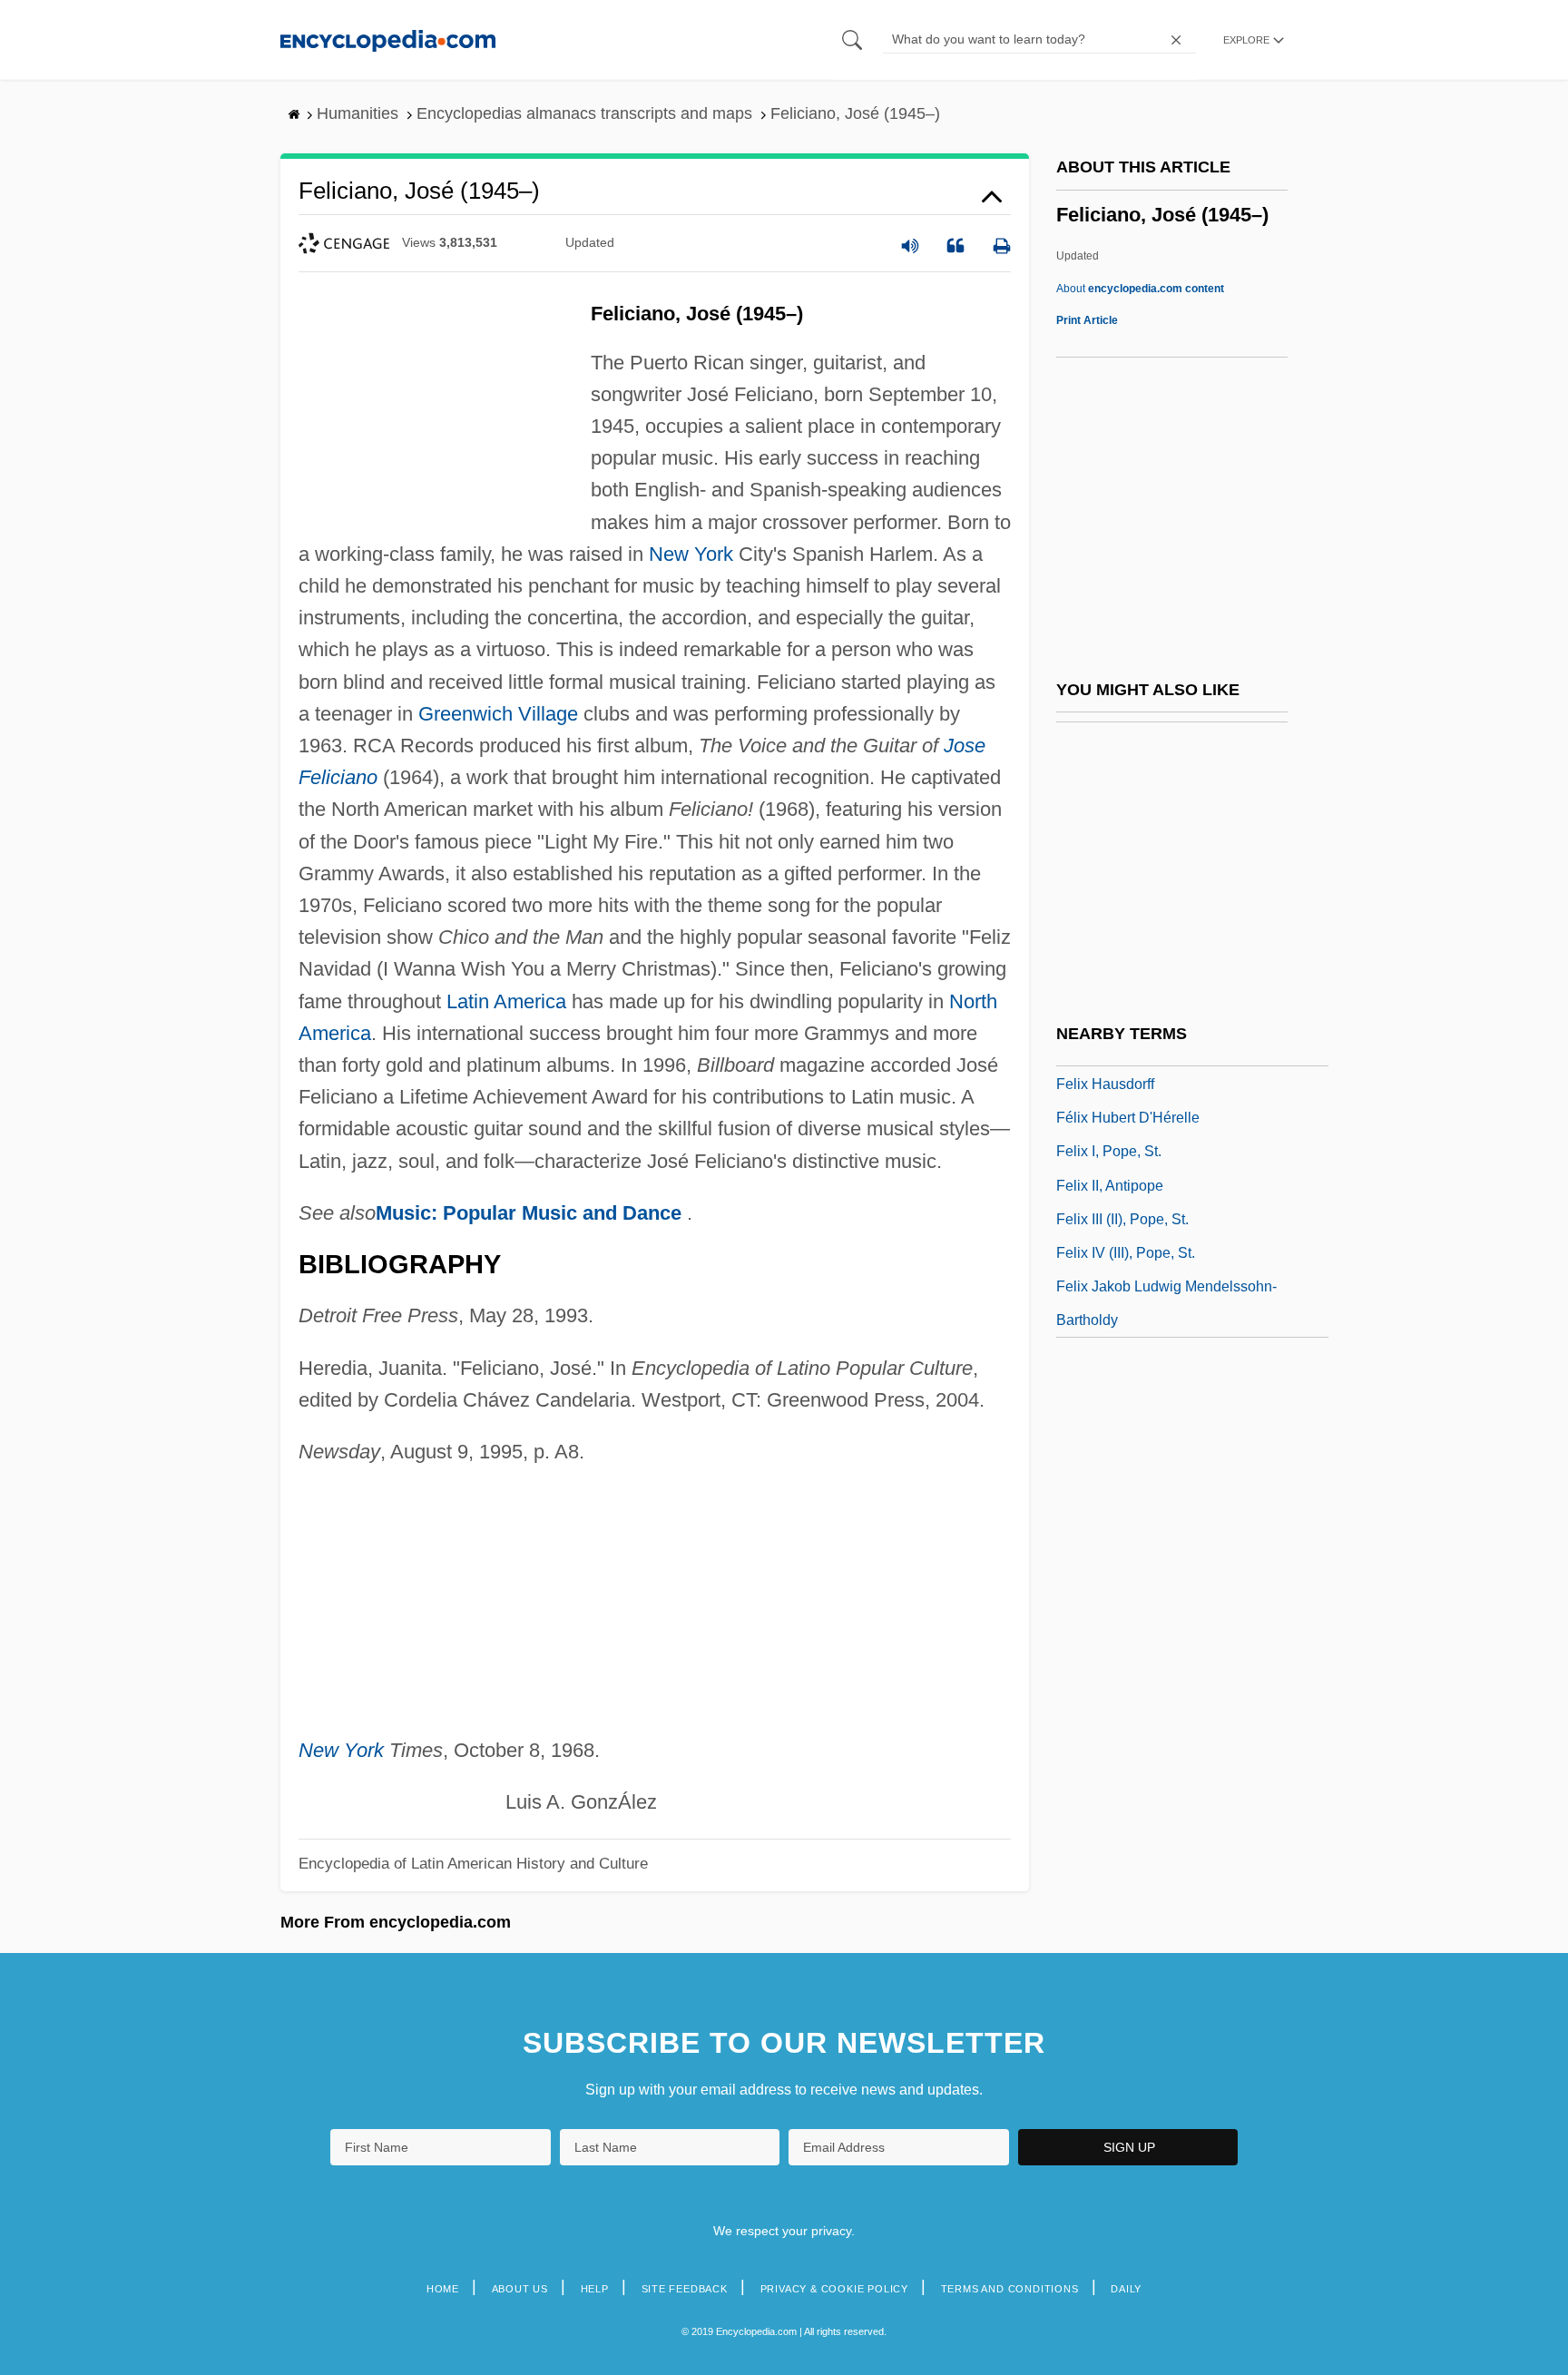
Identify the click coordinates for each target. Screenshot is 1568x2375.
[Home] (388, 39)
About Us (520, 2289)
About (1140, 289)
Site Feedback (685, 2289)
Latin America (506, 1001)
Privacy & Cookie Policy (834, 2289)
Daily (1126, 2289)
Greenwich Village (498, 714)
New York (691, 554)
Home (443, 2289)
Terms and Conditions (1010, 2289)
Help (595, 2289)
